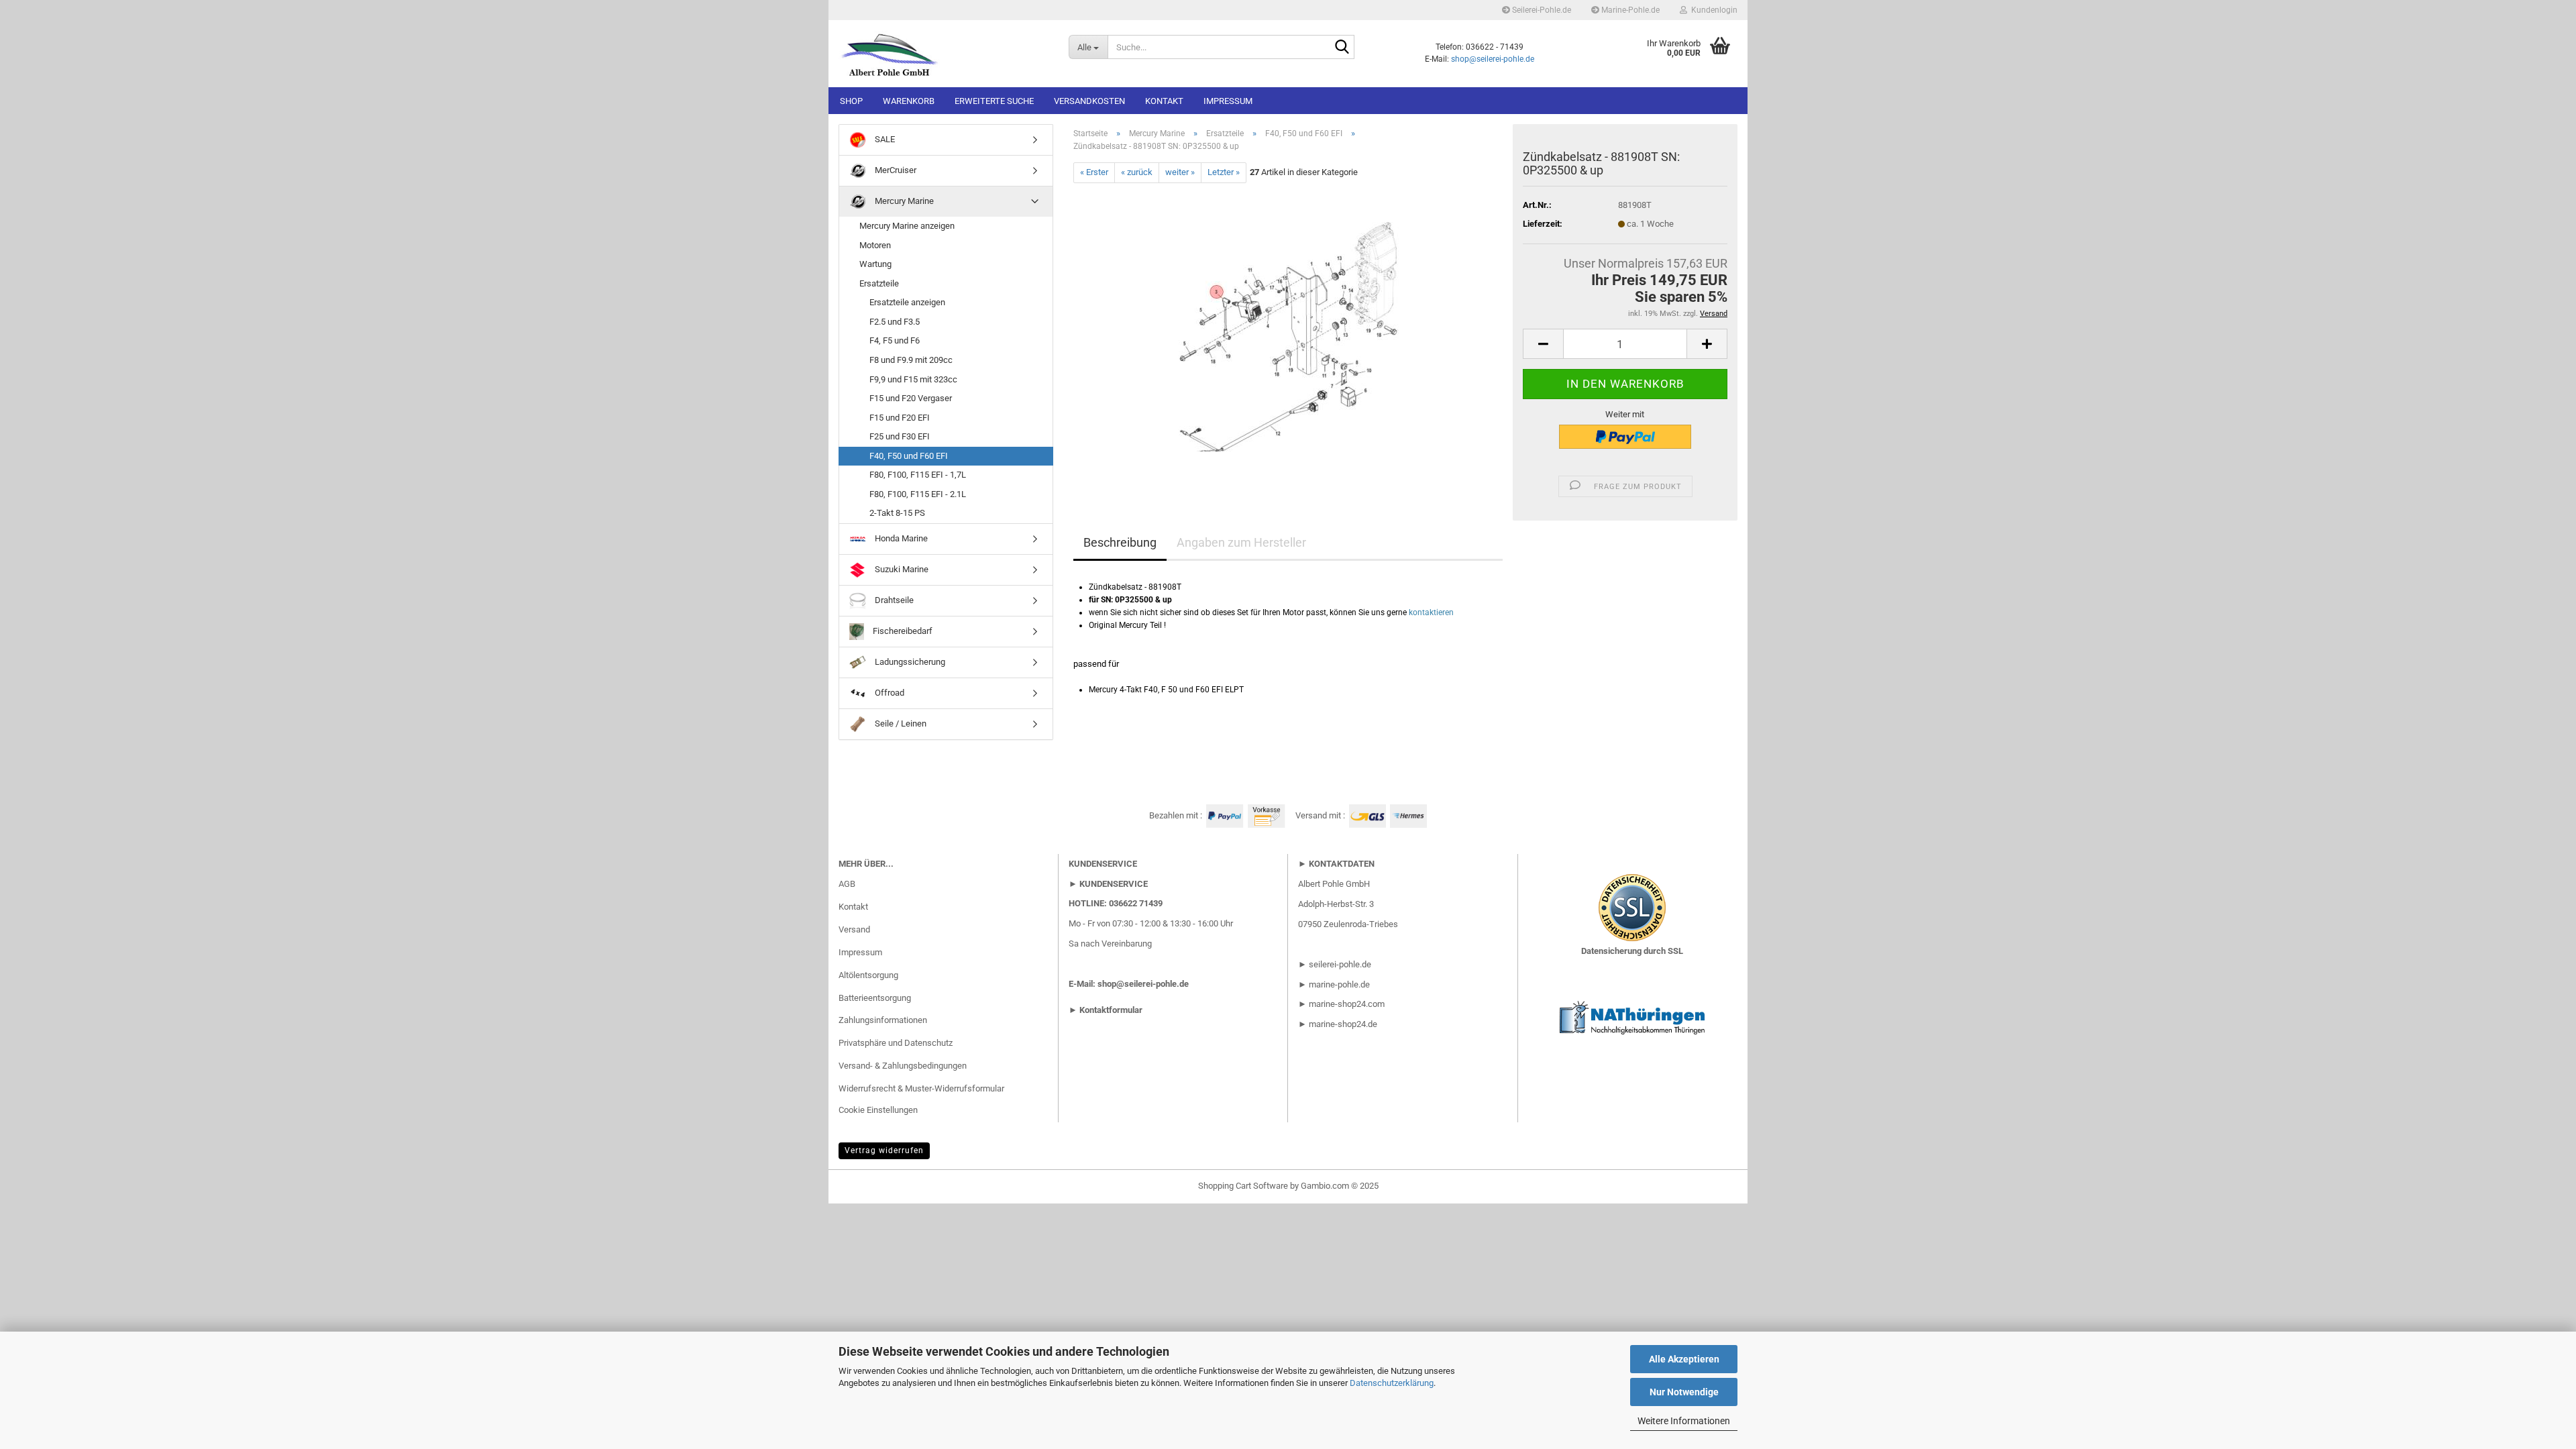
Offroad (889, 693)
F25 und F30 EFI (900, 436)
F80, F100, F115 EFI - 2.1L (918, 494)
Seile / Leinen (900, 723)
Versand (854, 929)
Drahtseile (893, 600)
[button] (1543, 344)
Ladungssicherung (909, 662)
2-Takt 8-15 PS (897, 513)
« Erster (1094, 172)
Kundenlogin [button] (1712, 10)
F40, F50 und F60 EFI (909, 456)
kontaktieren (1431, 612)
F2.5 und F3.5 (895, 322)
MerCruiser (895, 170)
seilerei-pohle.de (1340, 964)
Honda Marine (900, 538)
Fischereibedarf (902, 631)
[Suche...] (1342, 48)
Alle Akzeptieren (1684, 1359)
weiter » (1180, 172)
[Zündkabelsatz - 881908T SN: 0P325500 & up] (1288, 333)
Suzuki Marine (901, 569)
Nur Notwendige (1684, 1392)
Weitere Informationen (1684, 1421)
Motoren (875, 245)
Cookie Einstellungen (878, 1110)
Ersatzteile (879, 283)
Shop (851, 101)
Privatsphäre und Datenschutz (896, 1043)
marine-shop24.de (1342, 1024)
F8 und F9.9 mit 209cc (911, 360)
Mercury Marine (903, 201)
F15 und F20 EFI (900, 418)
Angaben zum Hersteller (1241, 542)
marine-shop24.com (1347, 1004)
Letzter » (1224, 172)
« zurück (1137, 172)
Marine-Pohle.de (1629, 10)
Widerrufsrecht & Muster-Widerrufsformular (921, 1088)
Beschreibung (1120, 542)
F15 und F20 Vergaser (911, 398)
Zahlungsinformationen (883, 1020)
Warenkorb (909, 101)
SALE (884, 139)
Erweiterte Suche (994, 101)
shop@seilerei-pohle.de (1493, 59)
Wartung (875, 264)
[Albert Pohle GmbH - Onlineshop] (944, 54)
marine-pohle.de (1339, 984)
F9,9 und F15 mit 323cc (913, 379)
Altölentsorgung (868, 975)
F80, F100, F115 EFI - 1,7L (918, 475)
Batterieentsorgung (875, 998)
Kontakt (1164, 101)
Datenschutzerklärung (1392, 1383)
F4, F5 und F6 (895, 340)
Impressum (1228, 101)
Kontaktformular (1111, 1010)
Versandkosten (1089, 101)
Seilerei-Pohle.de (1541, 10)
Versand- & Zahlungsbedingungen (903, 1066)
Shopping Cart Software (1243, 1186)
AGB (847, 884)
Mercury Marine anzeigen (907, 226)
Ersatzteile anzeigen (907, 302)
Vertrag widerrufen (884, 1150)
